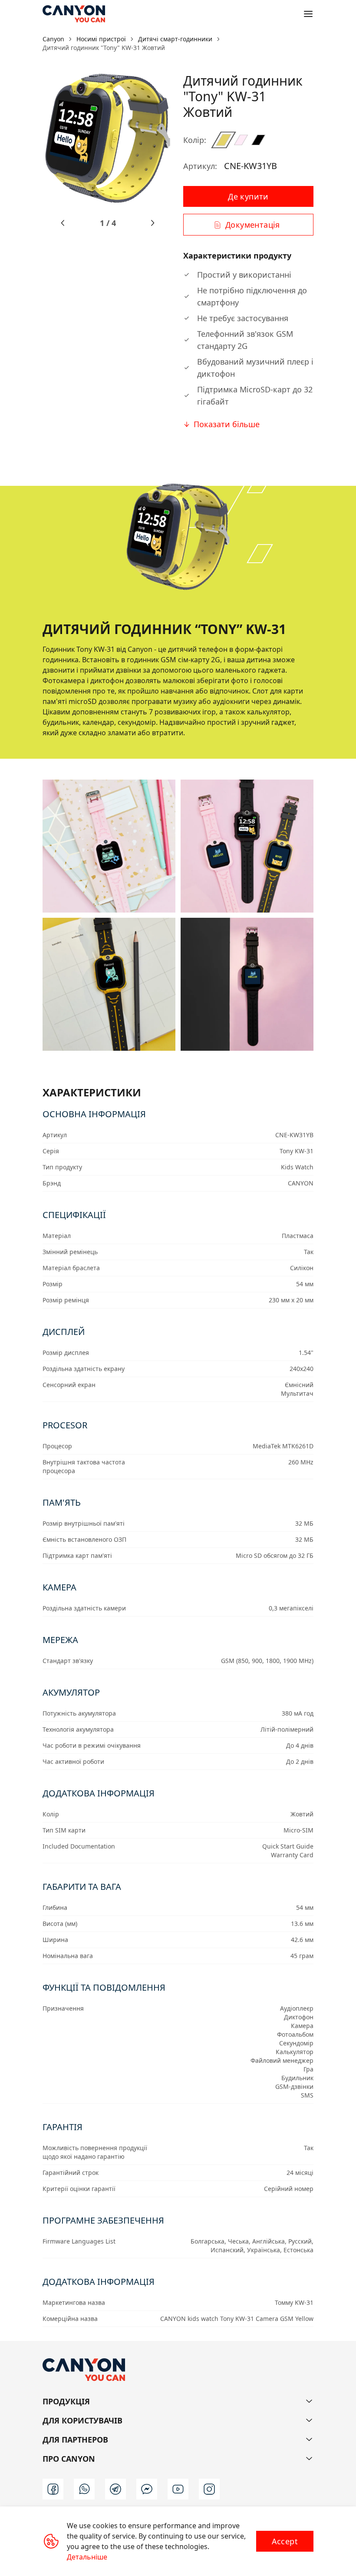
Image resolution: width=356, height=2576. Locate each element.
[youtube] (178, 2489)
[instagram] (209, 2489)
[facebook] (53, 2489)
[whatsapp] (84, 2489)
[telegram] (115, 2489)
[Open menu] (308, 14)
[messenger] (147, 2489)
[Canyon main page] (74, 14)
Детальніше (87, 2557)
